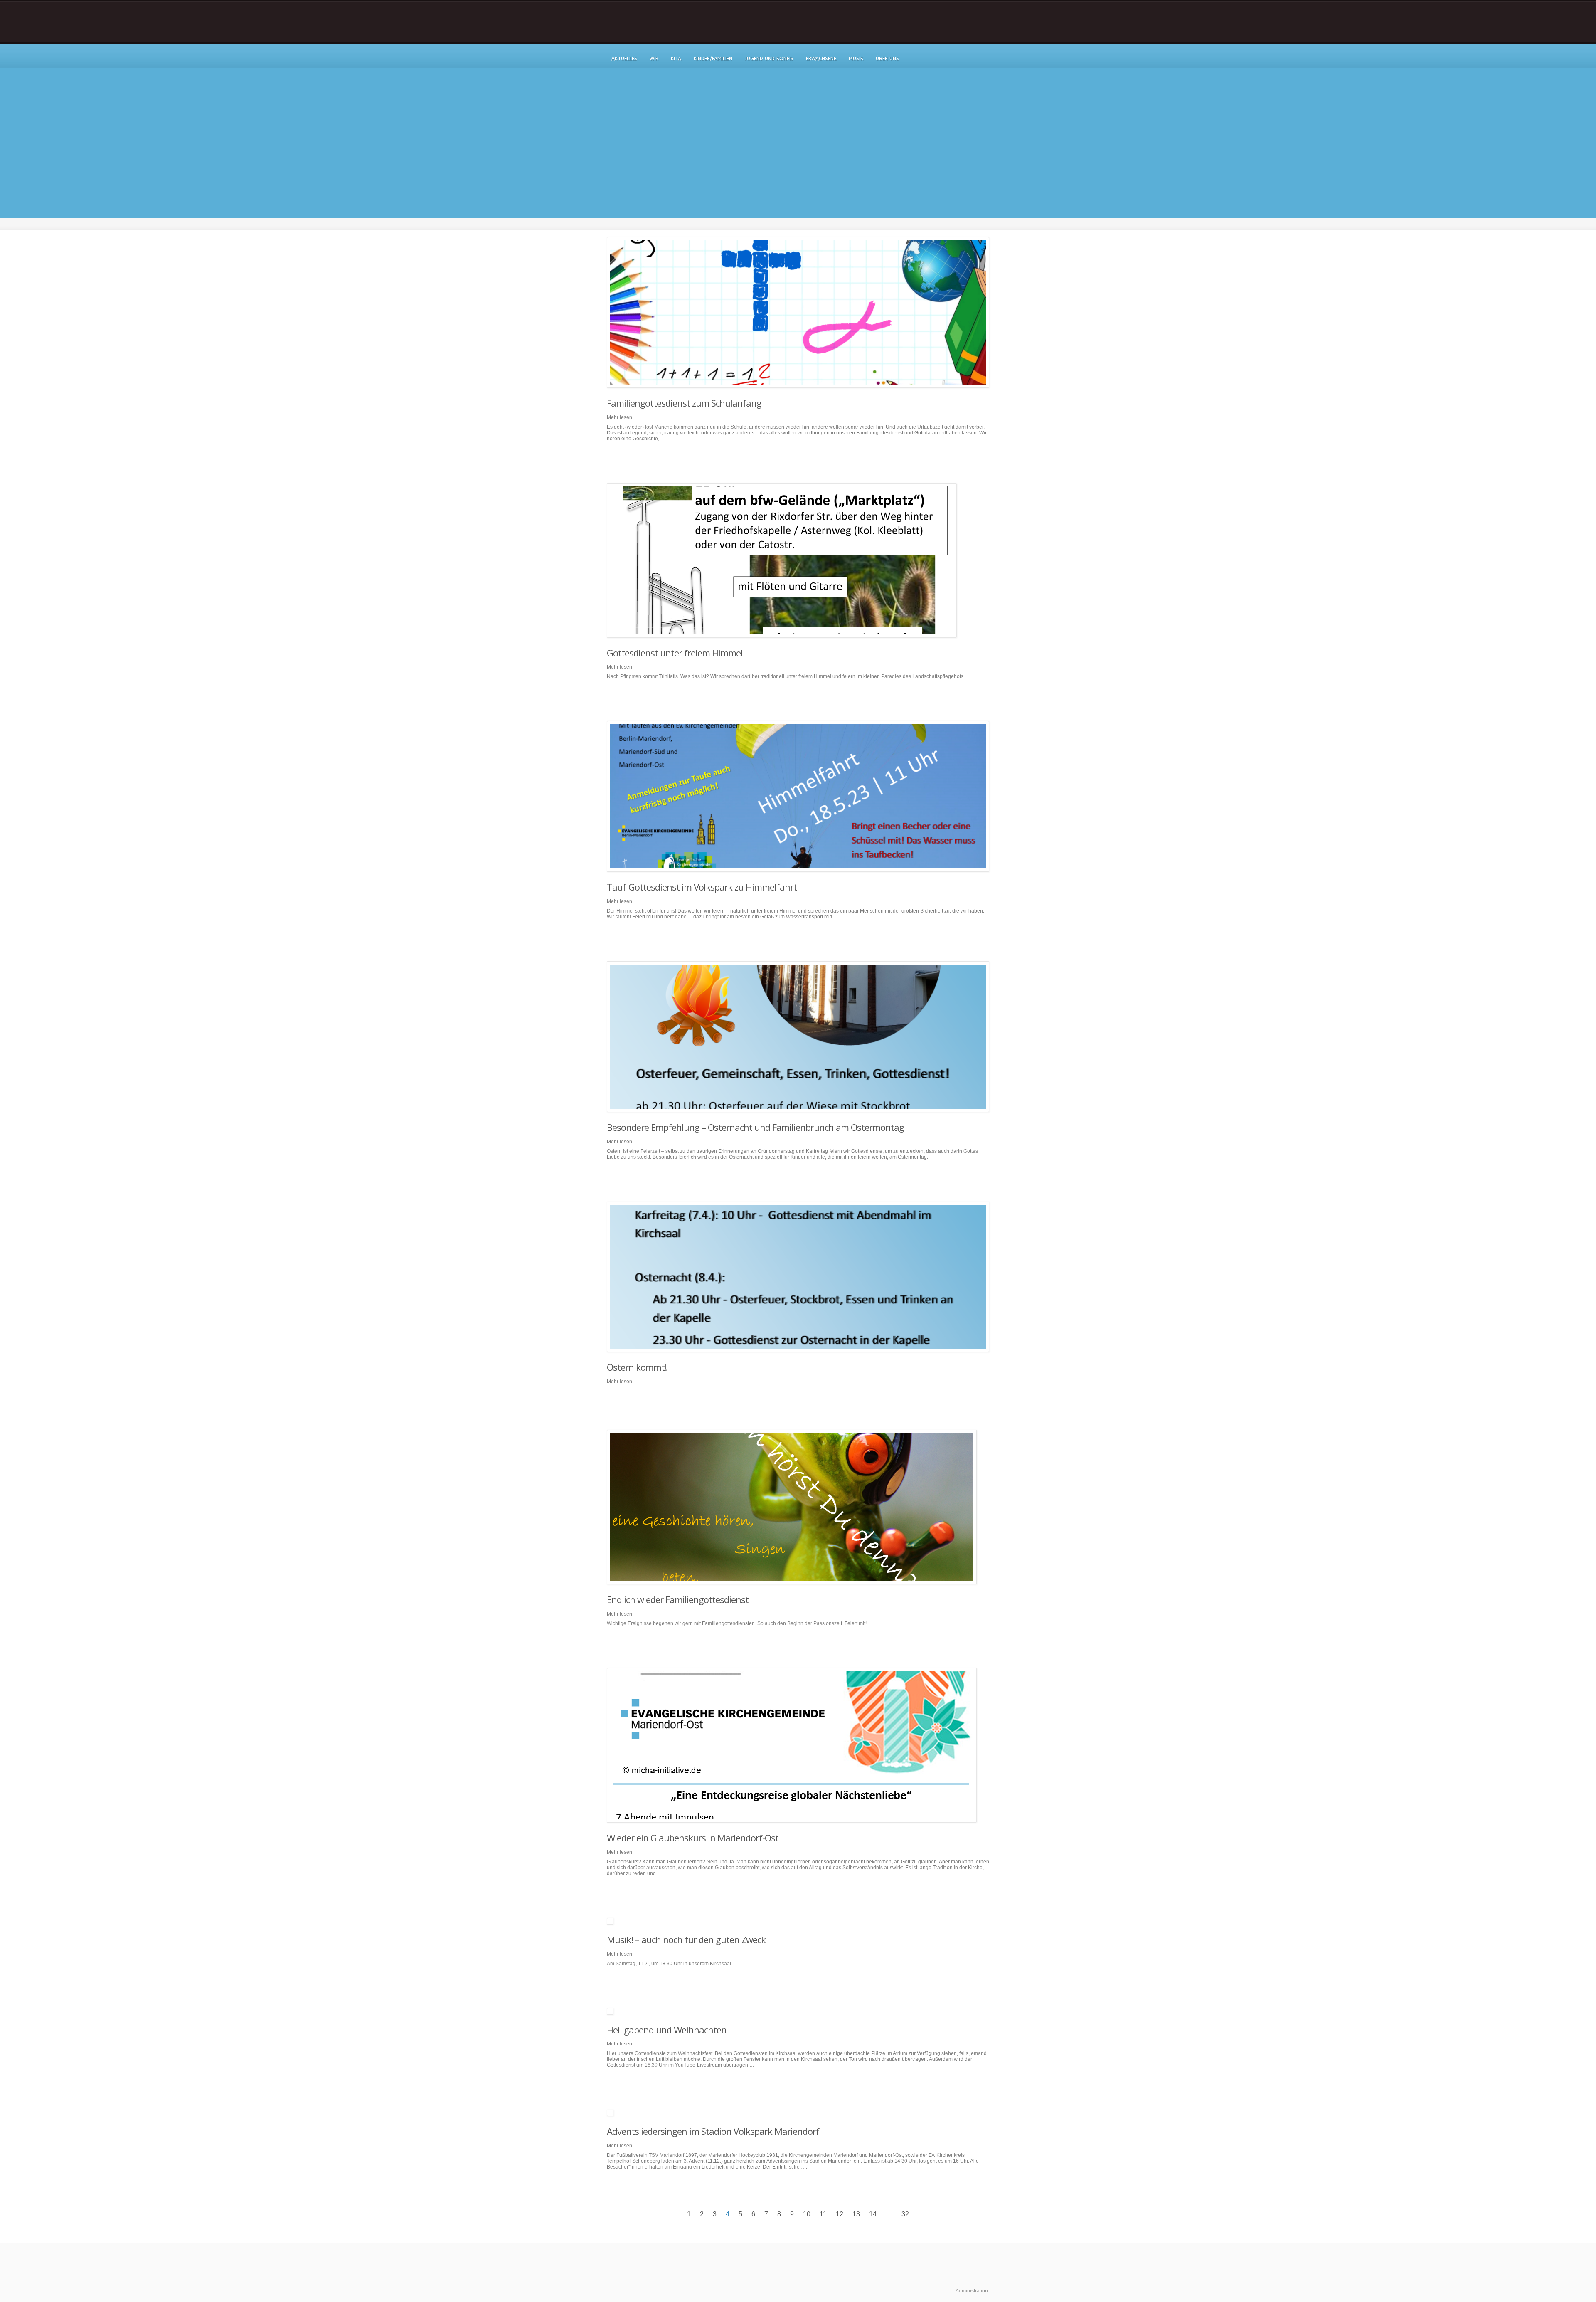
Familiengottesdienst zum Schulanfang (684, 403)
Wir (654, 59)
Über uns (887, 59)
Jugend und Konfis (769, 59)
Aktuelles (624, 59)
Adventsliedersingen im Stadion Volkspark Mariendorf (713, 2131)
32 (905, 2214)
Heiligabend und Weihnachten (667, 2030)
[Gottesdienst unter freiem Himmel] (798, 560)
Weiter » (921, 2214)
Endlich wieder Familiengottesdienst (678, 1599)
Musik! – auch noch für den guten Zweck (686, 1939)
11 (823, 2214)
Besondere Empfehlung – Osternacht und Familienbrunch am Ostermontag (755, 1127)
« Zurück (676, 2214)
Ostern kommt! (637, 1367)
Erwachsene (821, 59)
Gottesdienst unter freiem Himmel (675, 653)
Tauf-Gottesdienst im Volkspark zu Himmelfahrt (702, 887)
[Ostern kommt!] (798, 1277)
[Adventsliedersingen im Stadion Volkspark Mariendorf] (798, 2113)
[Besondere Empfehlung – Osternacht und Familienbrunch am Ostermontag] (798, 1037)
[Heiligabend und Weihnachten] (798, 2011)
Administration (972, 2291)
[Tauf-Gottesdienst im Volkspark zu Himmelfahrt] (798, 796)
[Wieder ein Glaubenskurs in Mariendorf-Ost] (798, 1745)
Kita (676, 59)
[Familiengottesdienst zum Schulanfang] (798, 312)
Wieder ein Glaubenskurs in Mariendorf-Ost (693, 1838)
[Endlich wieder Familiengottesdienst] (798, 1507)
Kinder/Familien (713, 59)
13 (856, 2214)
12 (840, 2214)
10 (807, 2214)
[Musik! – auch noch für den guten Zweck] (798, 1921)
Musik (856, 59)
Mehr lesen (619, 417)
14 (873, 2214)
